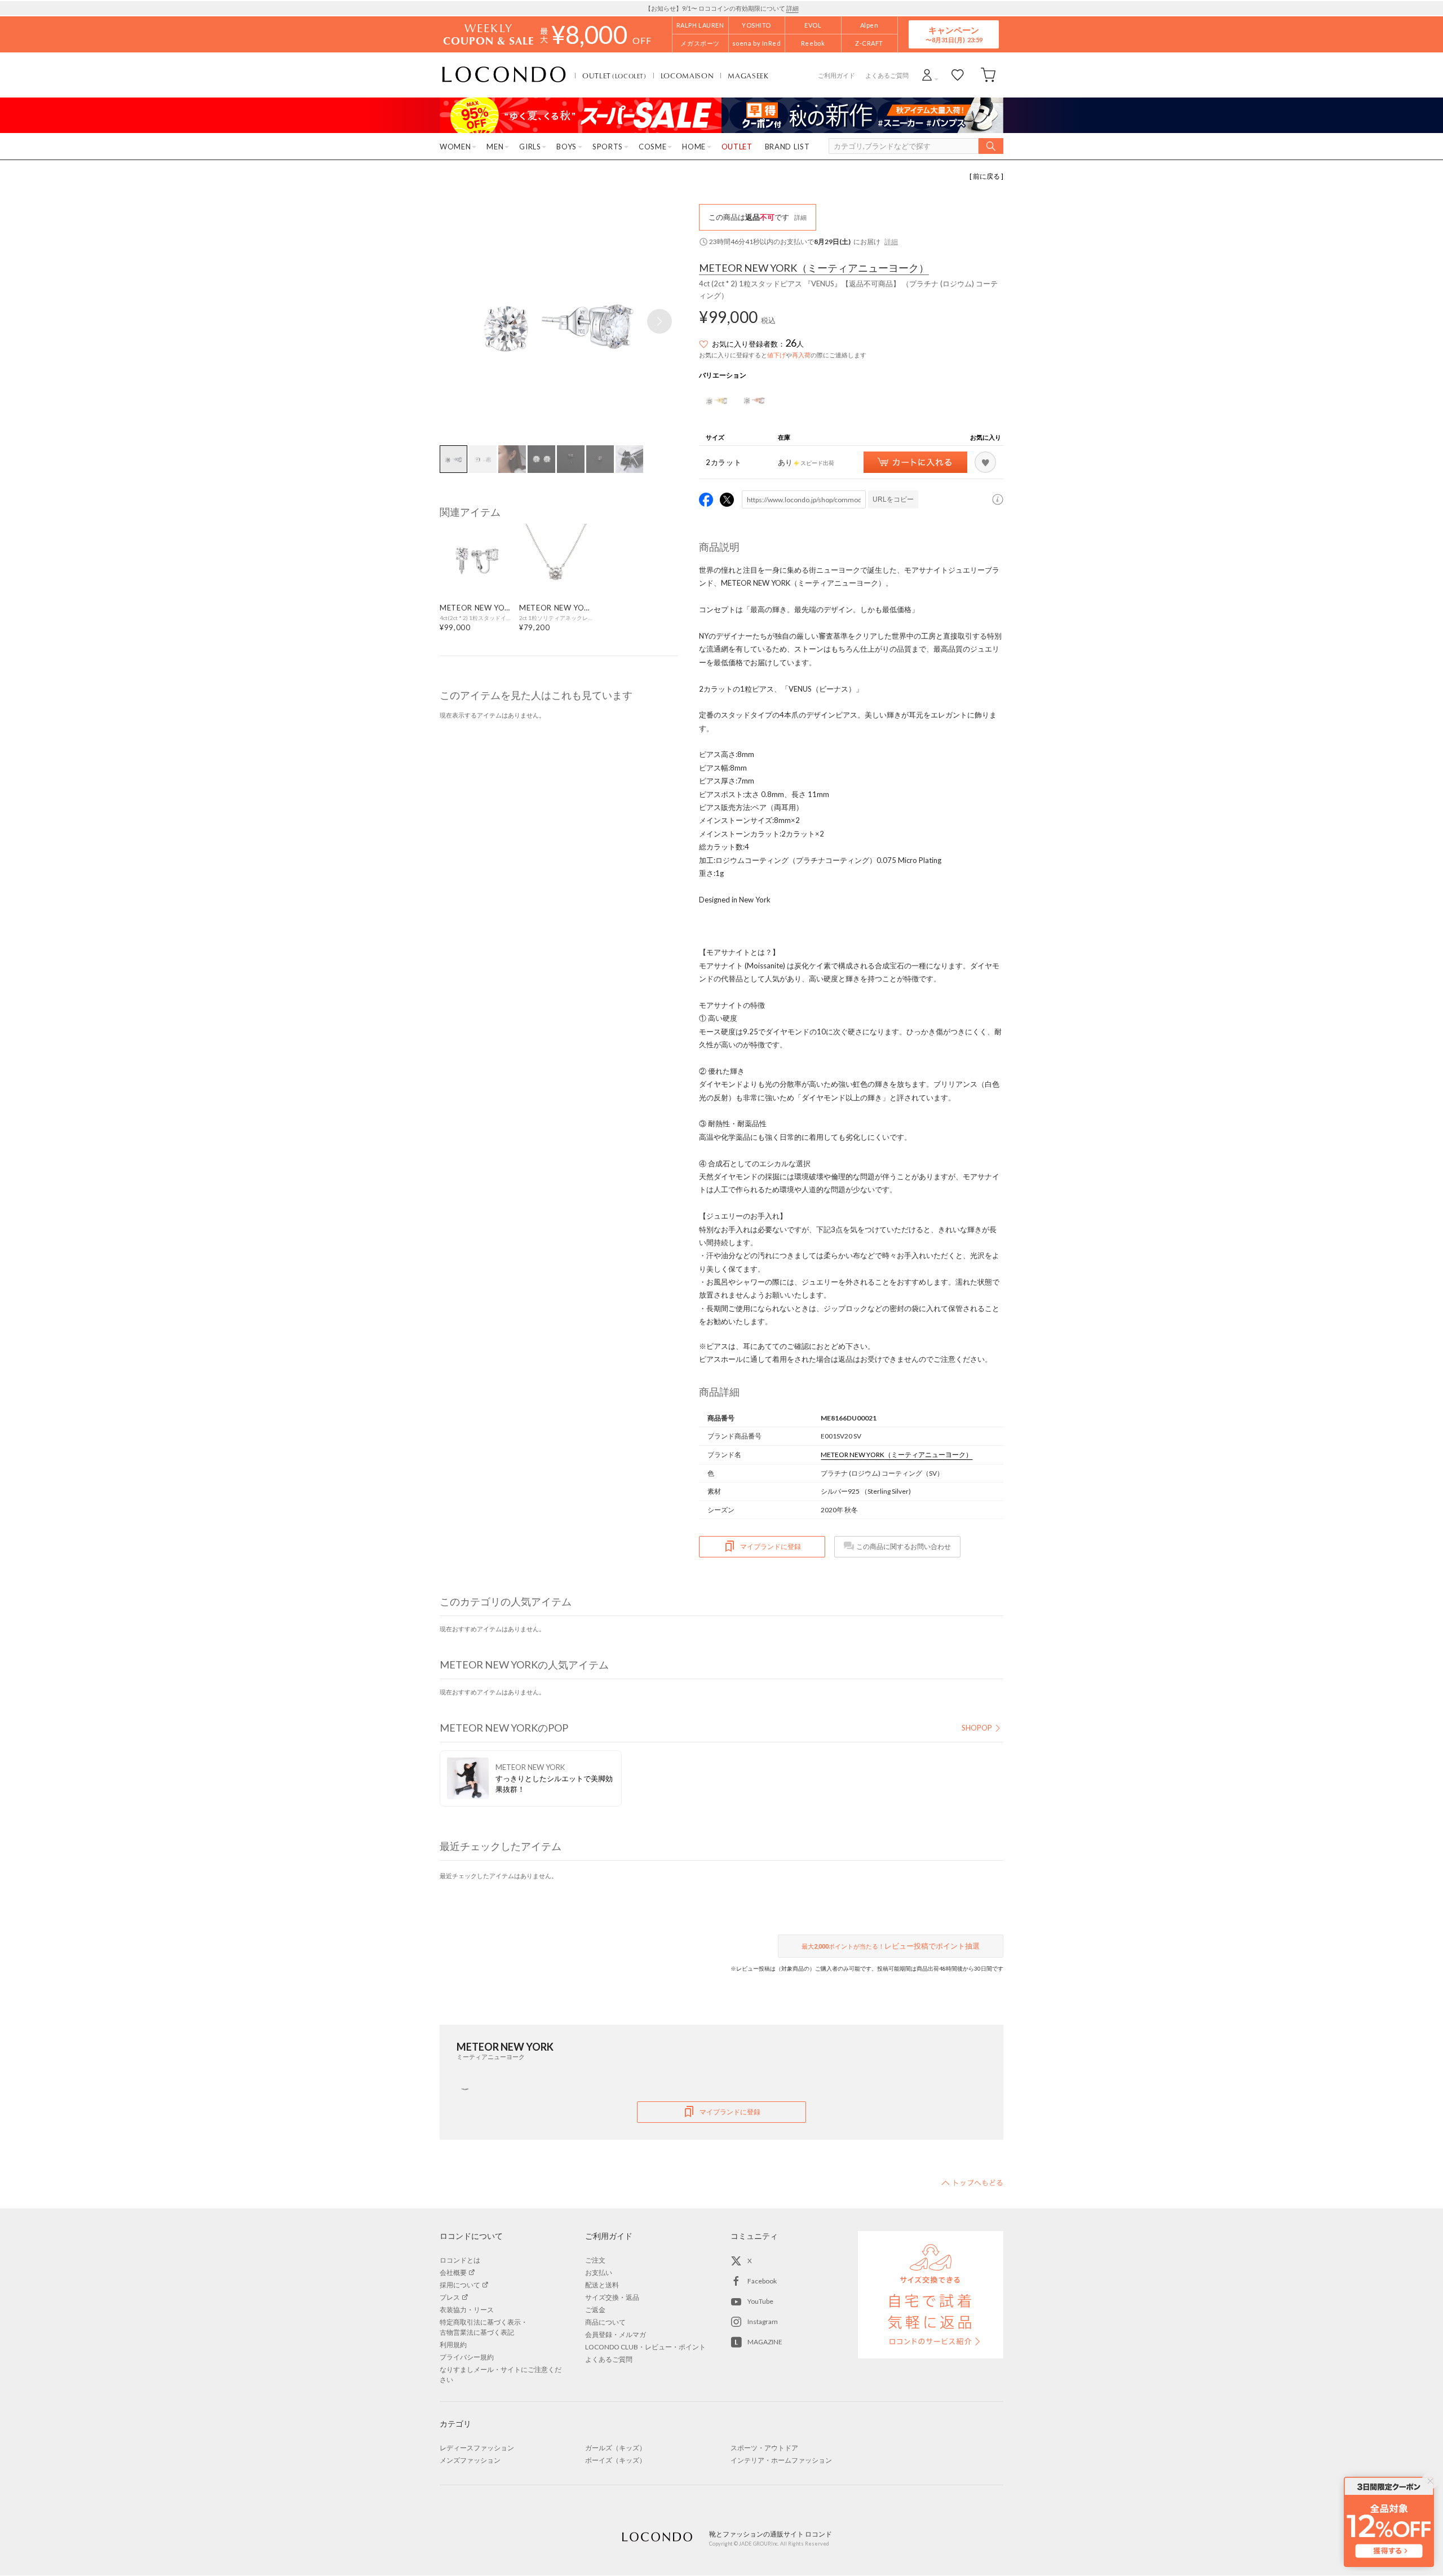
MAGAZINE (765, 2342)
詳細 (793, 8)
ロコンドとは (460, 2260)
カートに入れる (915, 462)
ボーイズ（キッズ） (616, 2460)
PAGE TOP (972, 2183)
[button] (659, 321)
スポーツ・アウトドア (764, 2448)
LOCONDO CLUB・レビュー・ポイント (645, 2347)
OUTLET (614, 76)
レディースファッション (477, 2448)
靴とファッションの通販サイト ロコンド (504, 75)
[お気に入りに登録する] (985, 462)
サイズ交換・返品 (612, 2297)
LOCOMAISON (687, 76)
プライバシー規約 (467, 2357)
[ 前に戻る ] (986, 176)
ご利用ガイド (836, 75)
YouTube (760, 2301)
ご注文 (595, 2260)
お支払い (599, 2272)
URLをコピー (893, 499)
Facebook (762, 2281)
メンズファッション (470, 2460)
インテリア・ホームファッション (781, 2460)
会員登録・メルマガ (616, 2334)
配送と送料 (602, 2285)
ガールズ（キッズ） (616, 2448)
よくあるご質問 (887, 75)
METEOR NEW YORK (814, 268)
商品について (605, 2322)
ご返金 (595, 2310)
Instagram (763, 2322)
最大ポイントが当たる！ (891, 1946)
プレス (450, 2297)
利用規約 (453, 2345)
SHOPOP (977, 1728)
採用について (460, 2285)
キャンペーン (954, 34)
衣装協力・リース (467, 2310)
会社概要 (453, 2272)
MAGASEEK (748, 76)
